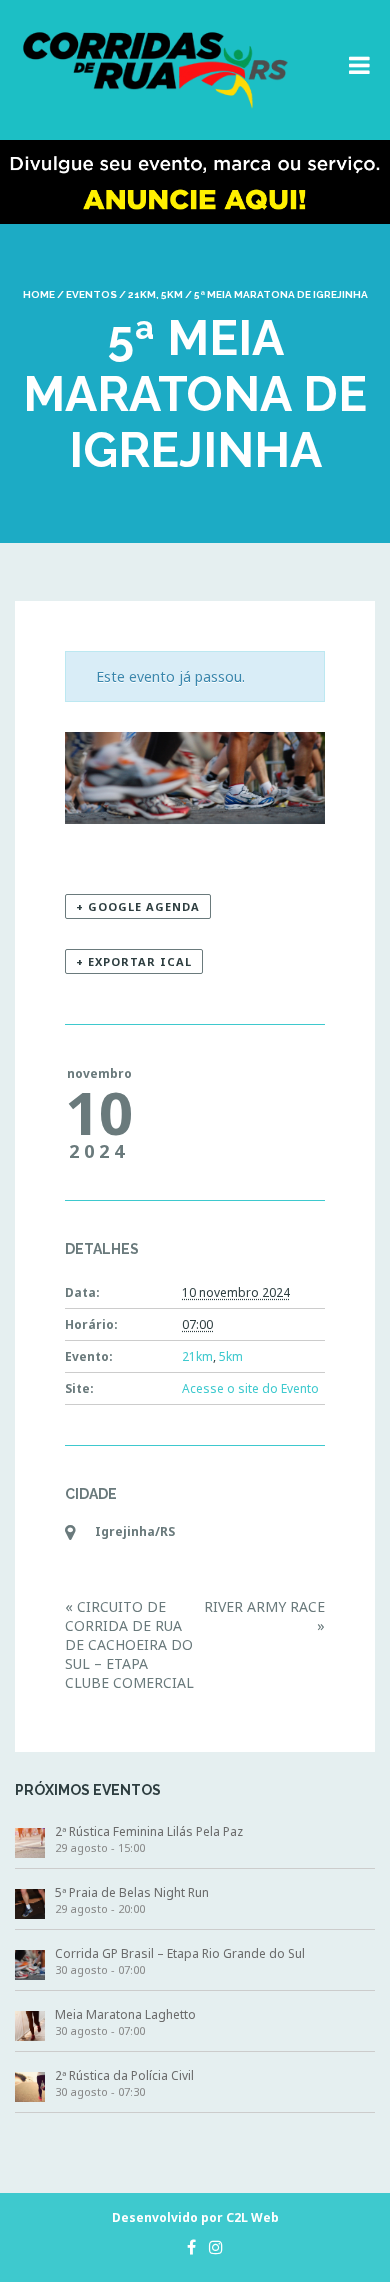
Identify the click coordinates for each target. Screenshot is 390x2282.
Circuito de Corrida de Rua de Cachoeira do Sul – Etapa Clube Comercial (129, 1644)
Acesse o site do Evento (250, 1388)
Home (39, 294)
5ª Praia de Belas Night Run (132, 1892)
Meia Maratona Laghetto (125, 2014)
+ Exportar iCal (134, 961)
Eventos (91, 294)
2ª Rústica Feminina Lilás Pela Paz (149, 1831)
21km (142, 294)
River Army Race (264, 1616)
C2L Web (252, 2217)
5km (172, 294)
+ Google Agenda (138, 906)
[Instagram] (211, 2247)
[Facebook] (186, 2247)
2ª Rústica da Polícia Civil (124, 2075)
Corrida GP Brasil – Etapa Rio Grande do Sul (180, 1953)
